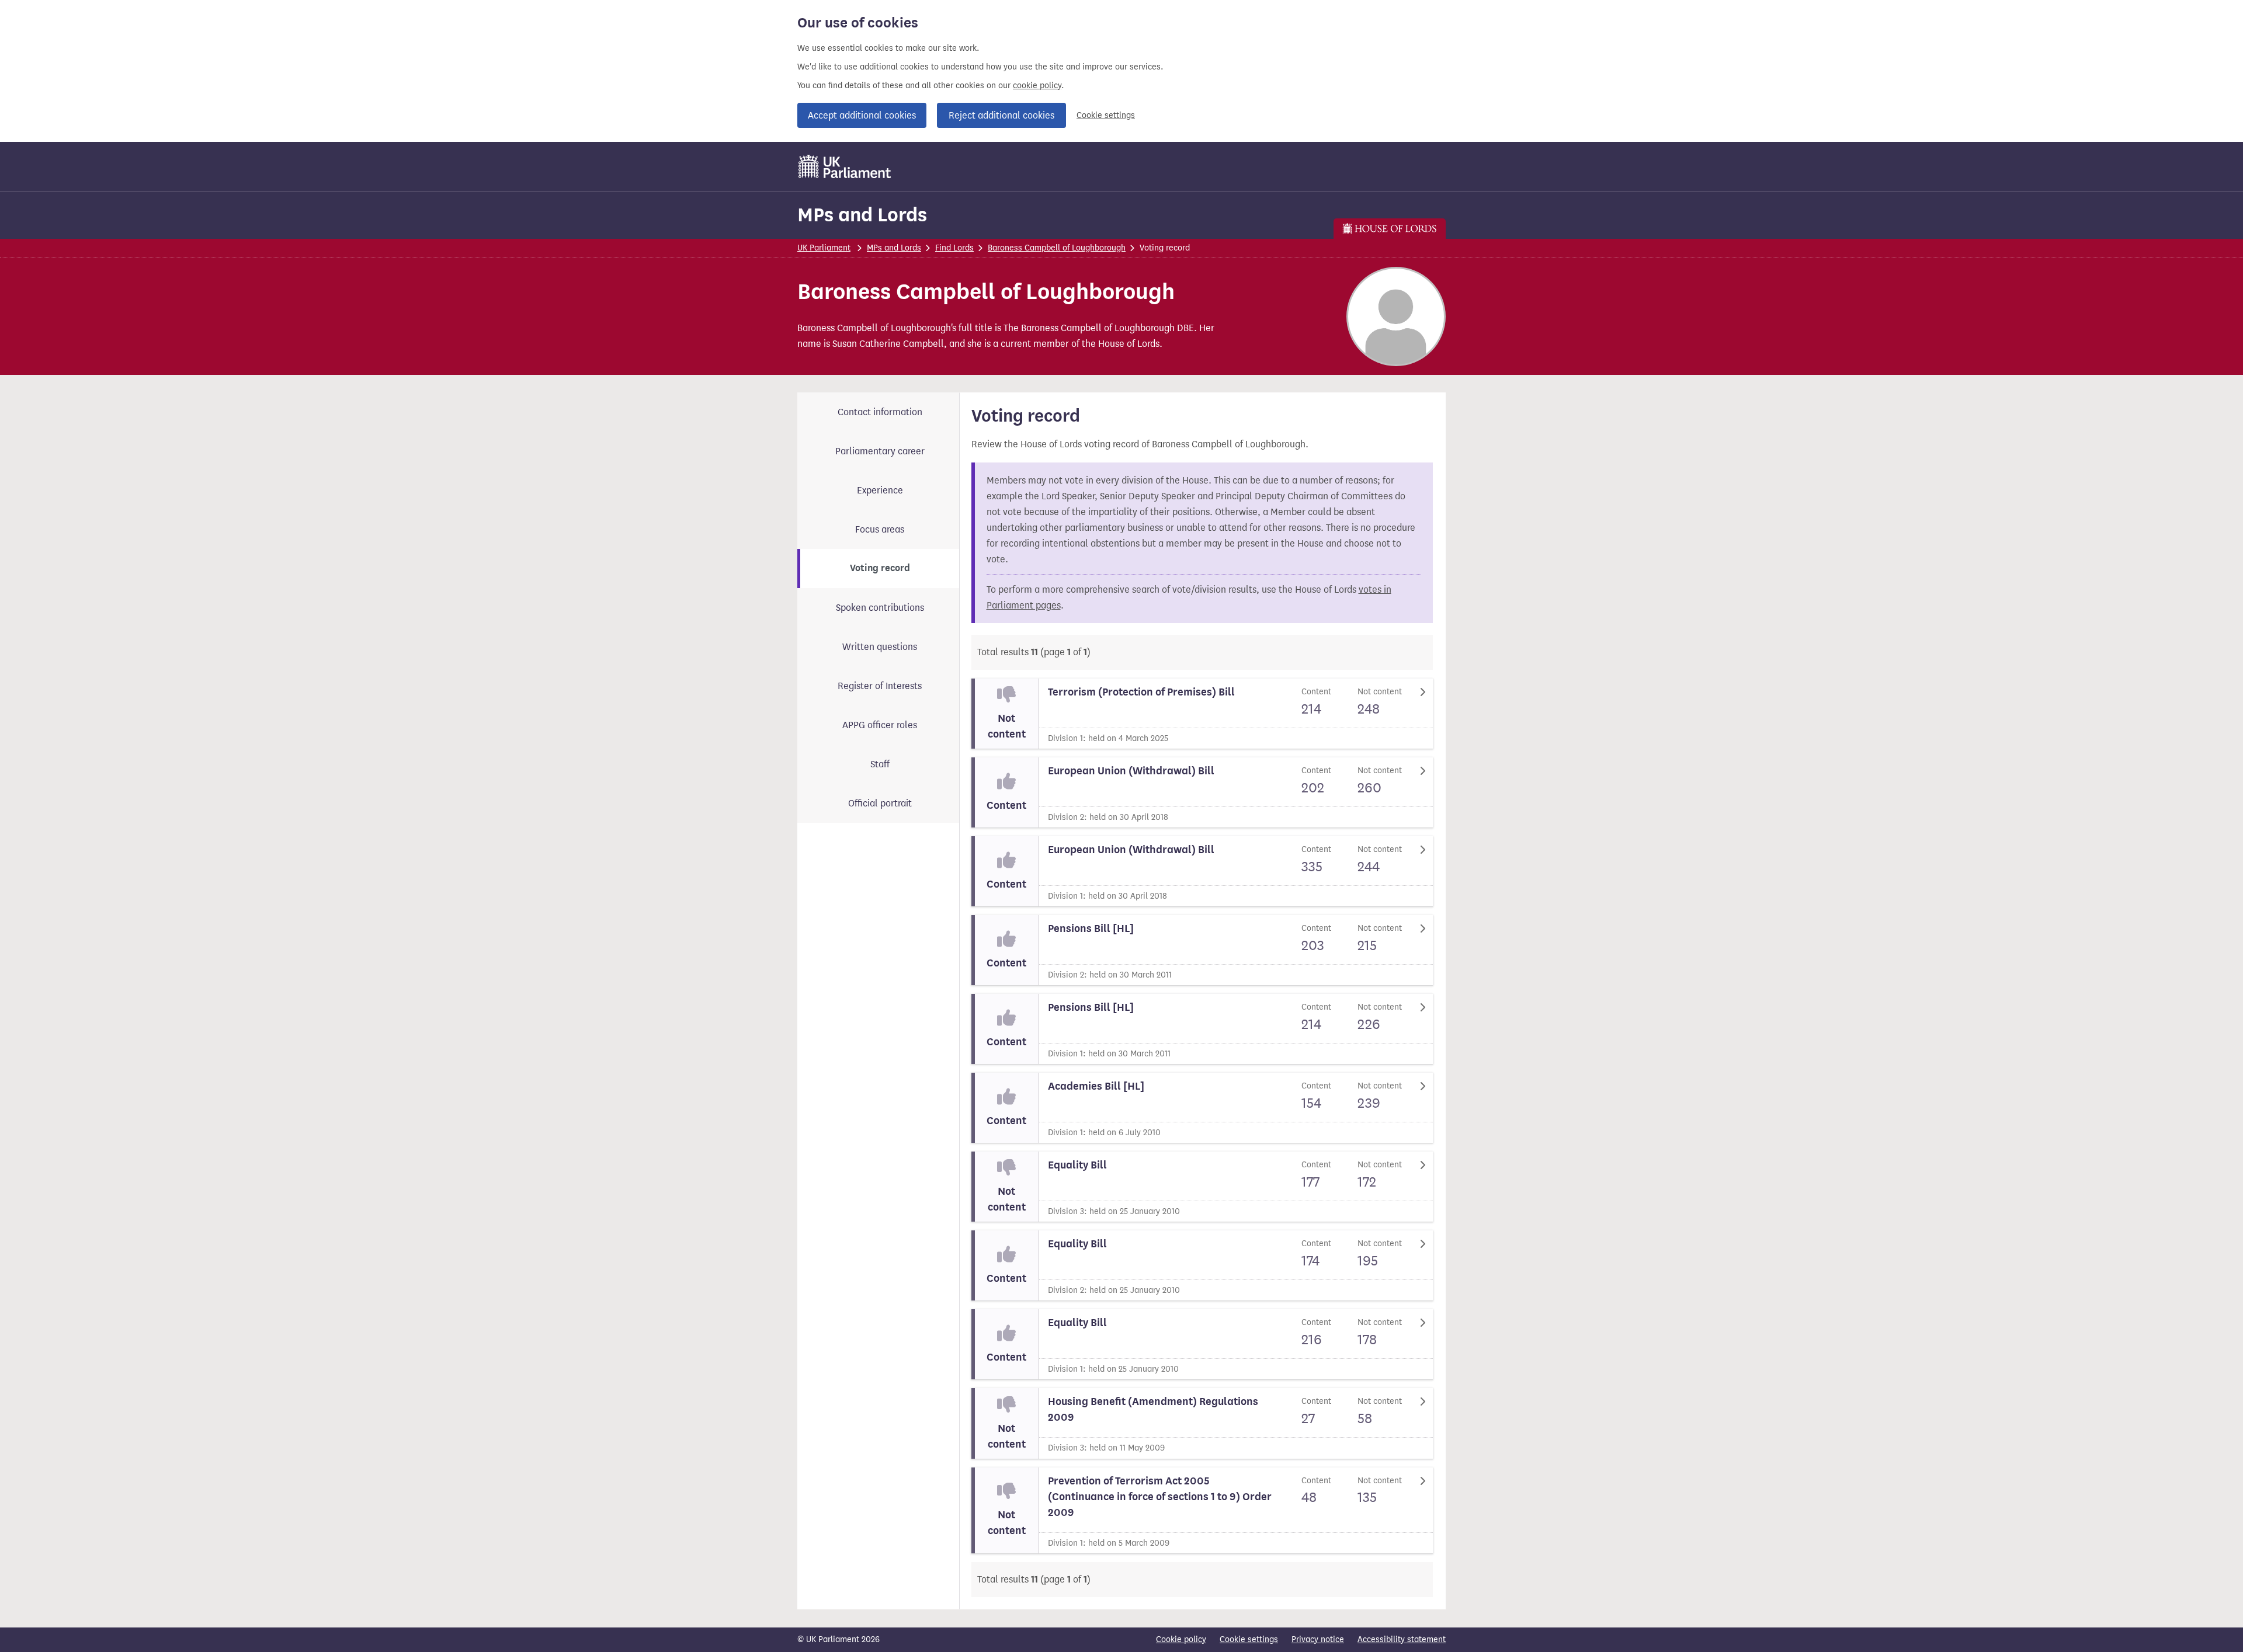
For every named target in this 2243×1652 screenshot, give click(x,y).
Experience (880, 490)
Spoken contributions (880, 608)
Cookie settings (1106, 115)
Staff (880, 764)
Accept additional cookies (862, 115)
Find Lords (954, 248)
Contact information (880, 412)
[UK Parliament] (845, 166)
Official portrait (880, 803)
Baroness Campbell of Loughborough (1057, 248)
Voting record (880, 568)
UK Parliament (824, 248)
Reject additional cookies (1001, 115)
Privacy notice (1318, 1639)
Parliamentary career (880, 451)
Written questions (880, 647)
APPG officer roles (880, 725)
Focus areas (880, 529)
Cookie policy (1181, 1639)
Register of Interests (880, 686)
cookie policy (1037, 86)
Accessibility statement (1402, 1639)
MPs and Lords (862, 215)
